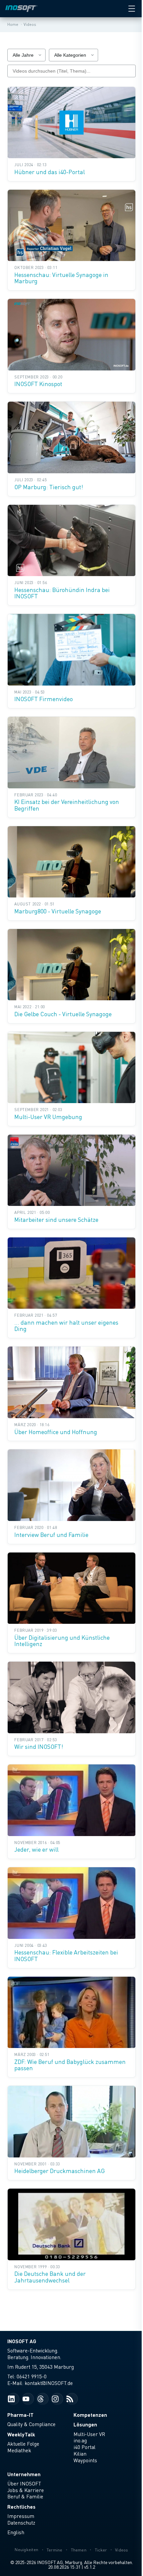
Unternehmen (24, 2474)
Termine (55, 2550)
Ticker (101, 2550)
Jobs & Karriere (26, 2490)
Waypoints (85, 2460)
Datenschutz (21, 2523)
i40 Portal (84, 2447)
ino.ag (80, 2440)
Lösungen (85, 2424)
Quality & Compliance (31, 2424)
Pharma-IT (20, 2415)
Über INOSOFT (24, 2483)
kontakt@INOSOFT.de (49, 2383)
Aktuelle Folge (23, 2444)
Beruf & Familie (25, 2496)
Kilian (80, 2454)
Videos (122, 2550)
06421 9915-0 (32, 2376)
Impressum (21, 2516)
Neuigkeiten (26, 2550)
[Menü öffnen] (132, 9)
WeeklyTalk (21, 2434)
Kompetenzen (90, 2415)
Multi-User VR (89, 2434)
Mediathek (19, 2450)
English (16, 2532)
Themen (79, 2550)
